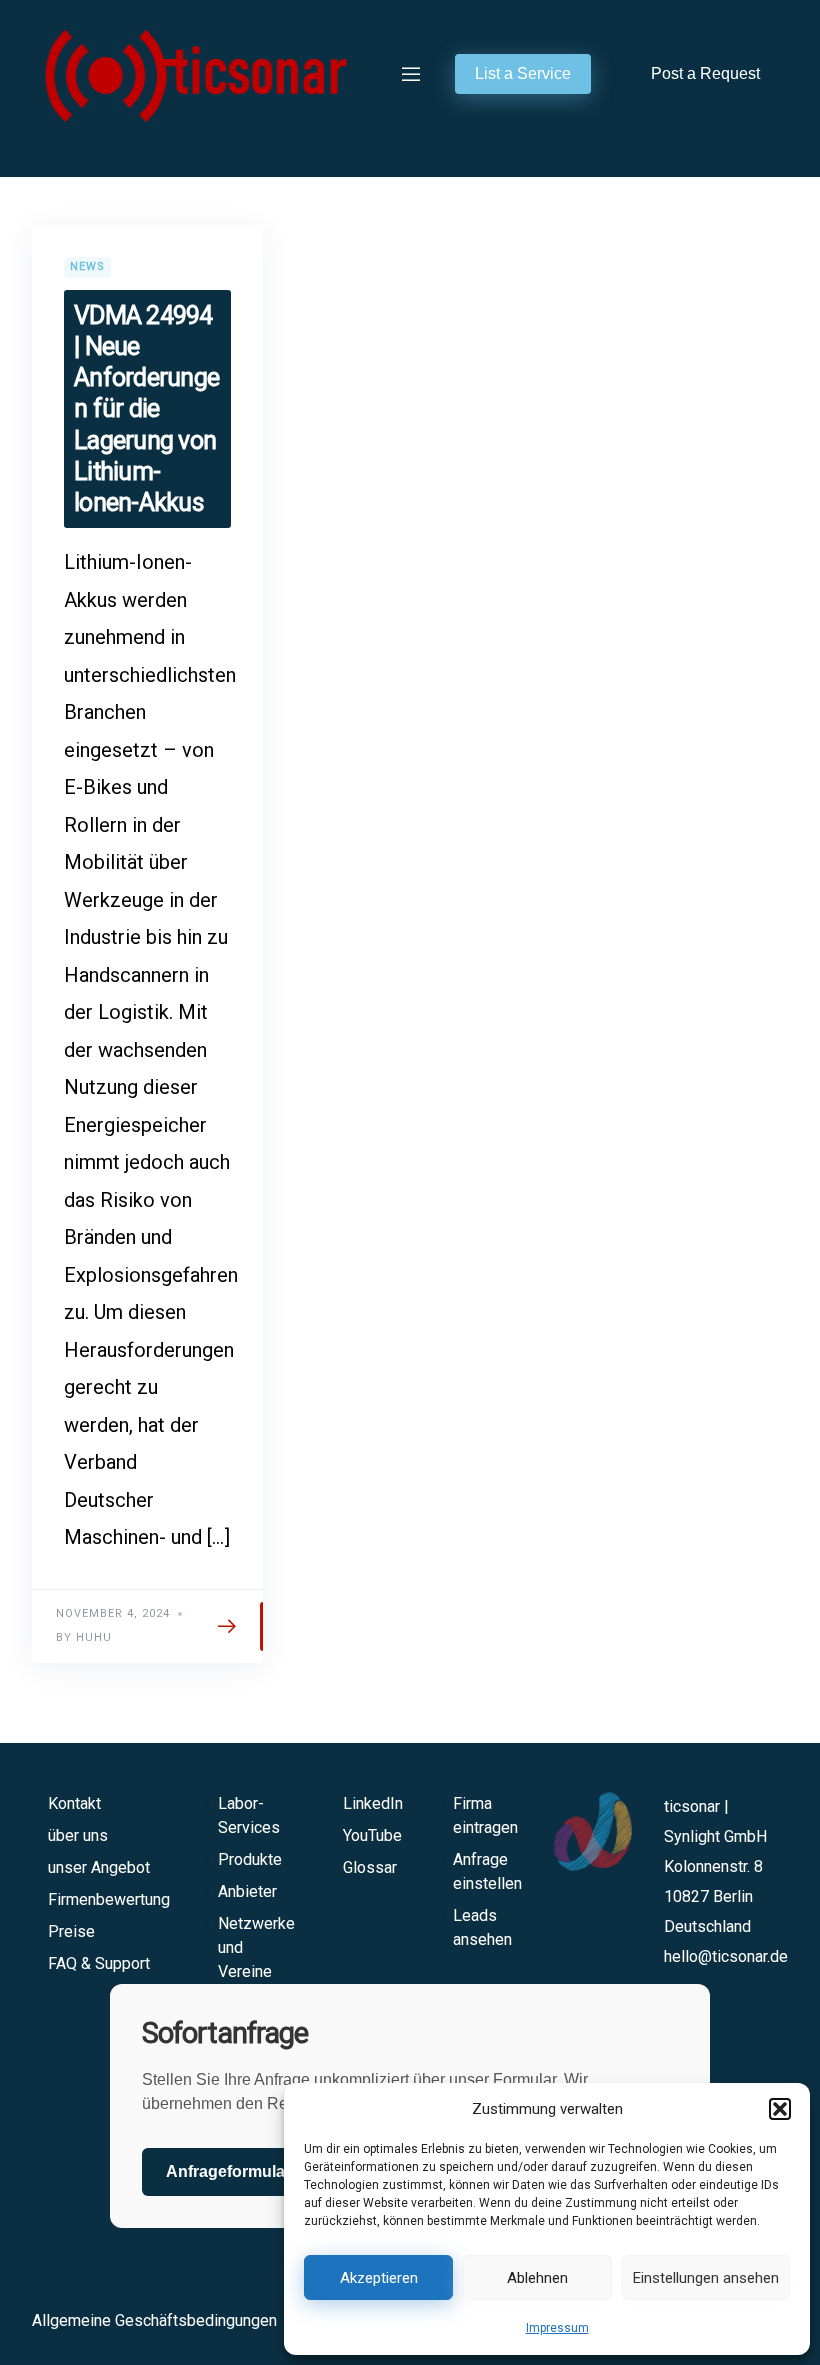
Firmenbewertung (109, 1899)
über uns (78, 1835)
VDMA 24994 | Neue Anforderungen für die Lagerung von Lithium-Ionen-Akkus (146, 409)
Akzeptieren (379, 2278)
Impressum (557, 2328)
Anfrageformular (228, 2171)
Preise (71, 1931)
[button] (780, 2109)
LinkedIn (373, 1803)
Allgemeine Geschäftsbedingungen (154, 2320)
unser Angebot (99, 1867)
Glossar (370, 1867)
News (87, 266)
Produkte (250, 1859)
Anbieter (247, 1891)
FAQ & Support (99, 1963)
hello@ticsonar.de (726, 1956)
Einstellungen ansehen (706, 2278)
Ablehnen (537, 2278)
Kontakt (74, 1803)
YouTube (372, 1835)
